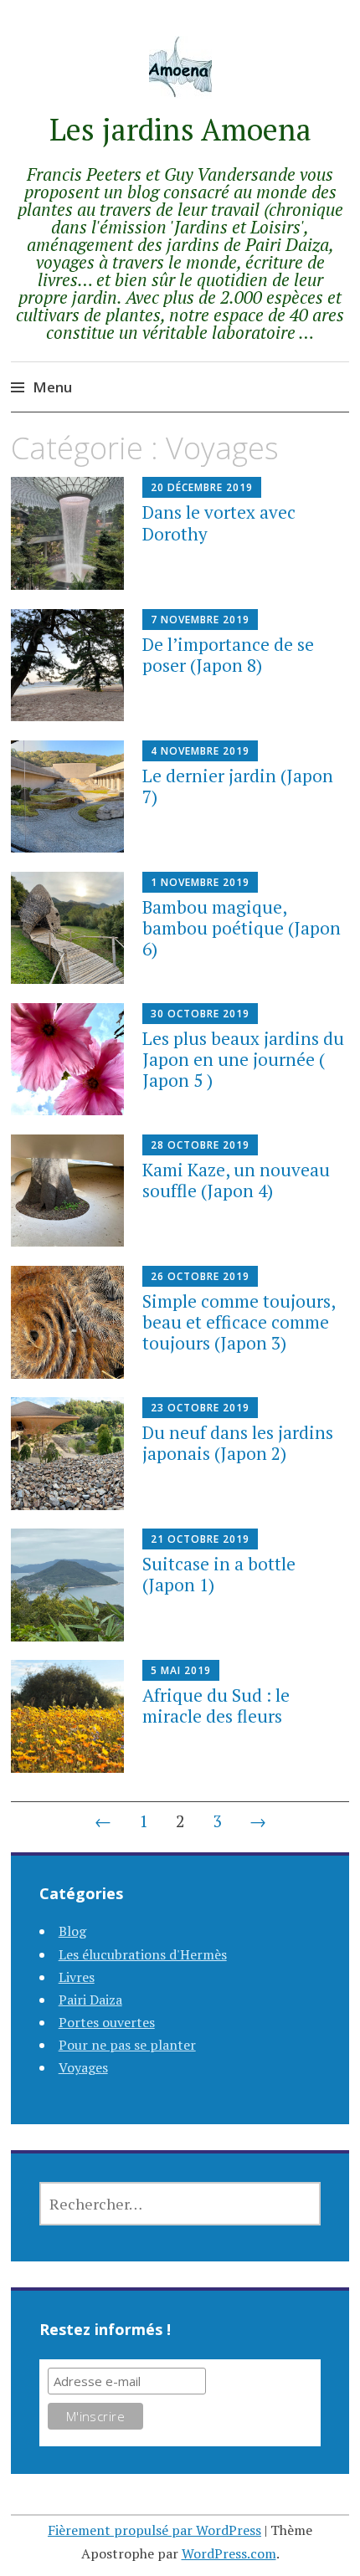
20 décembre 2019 (202, 487)
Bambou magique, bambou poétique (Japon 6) (242, 928)
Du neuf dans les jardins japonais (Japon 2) (238, 1443)
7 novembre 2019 (200, 620)
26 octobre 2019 (200, 1276)
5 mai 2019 (181, 1670)
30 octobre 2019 (200, 1014)
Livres (77, 1977)
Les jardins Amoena (180, 129)
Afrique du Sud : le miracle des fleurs (216, 1705)
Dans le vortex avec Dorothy (219, 522)
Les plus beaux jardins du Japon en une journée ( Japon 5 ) (243, 1059)
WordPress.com (229, 2553)
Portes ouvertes (107, 2022)
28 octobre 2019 (200, 1145)
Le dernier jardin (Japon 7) (238, 786)
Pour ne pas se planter (127, 2045)
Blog (72, 1931)
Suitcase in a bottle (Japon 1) (219, 1574)
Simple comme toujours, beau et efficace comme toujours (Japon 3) (239, 1322)
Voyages (83, 2067)
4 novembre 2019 (200, 751)
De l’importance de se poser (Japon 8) (228, 655)
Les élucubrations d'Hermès (143, 1954)
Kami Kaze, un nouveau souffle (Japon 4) (236, 1180)
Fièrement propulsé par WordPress (154, 2530)
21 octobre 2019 (200, 1539)
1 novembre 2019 (200, 882)
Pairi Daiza (90, 2000)
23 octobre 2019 (200, 1408)
